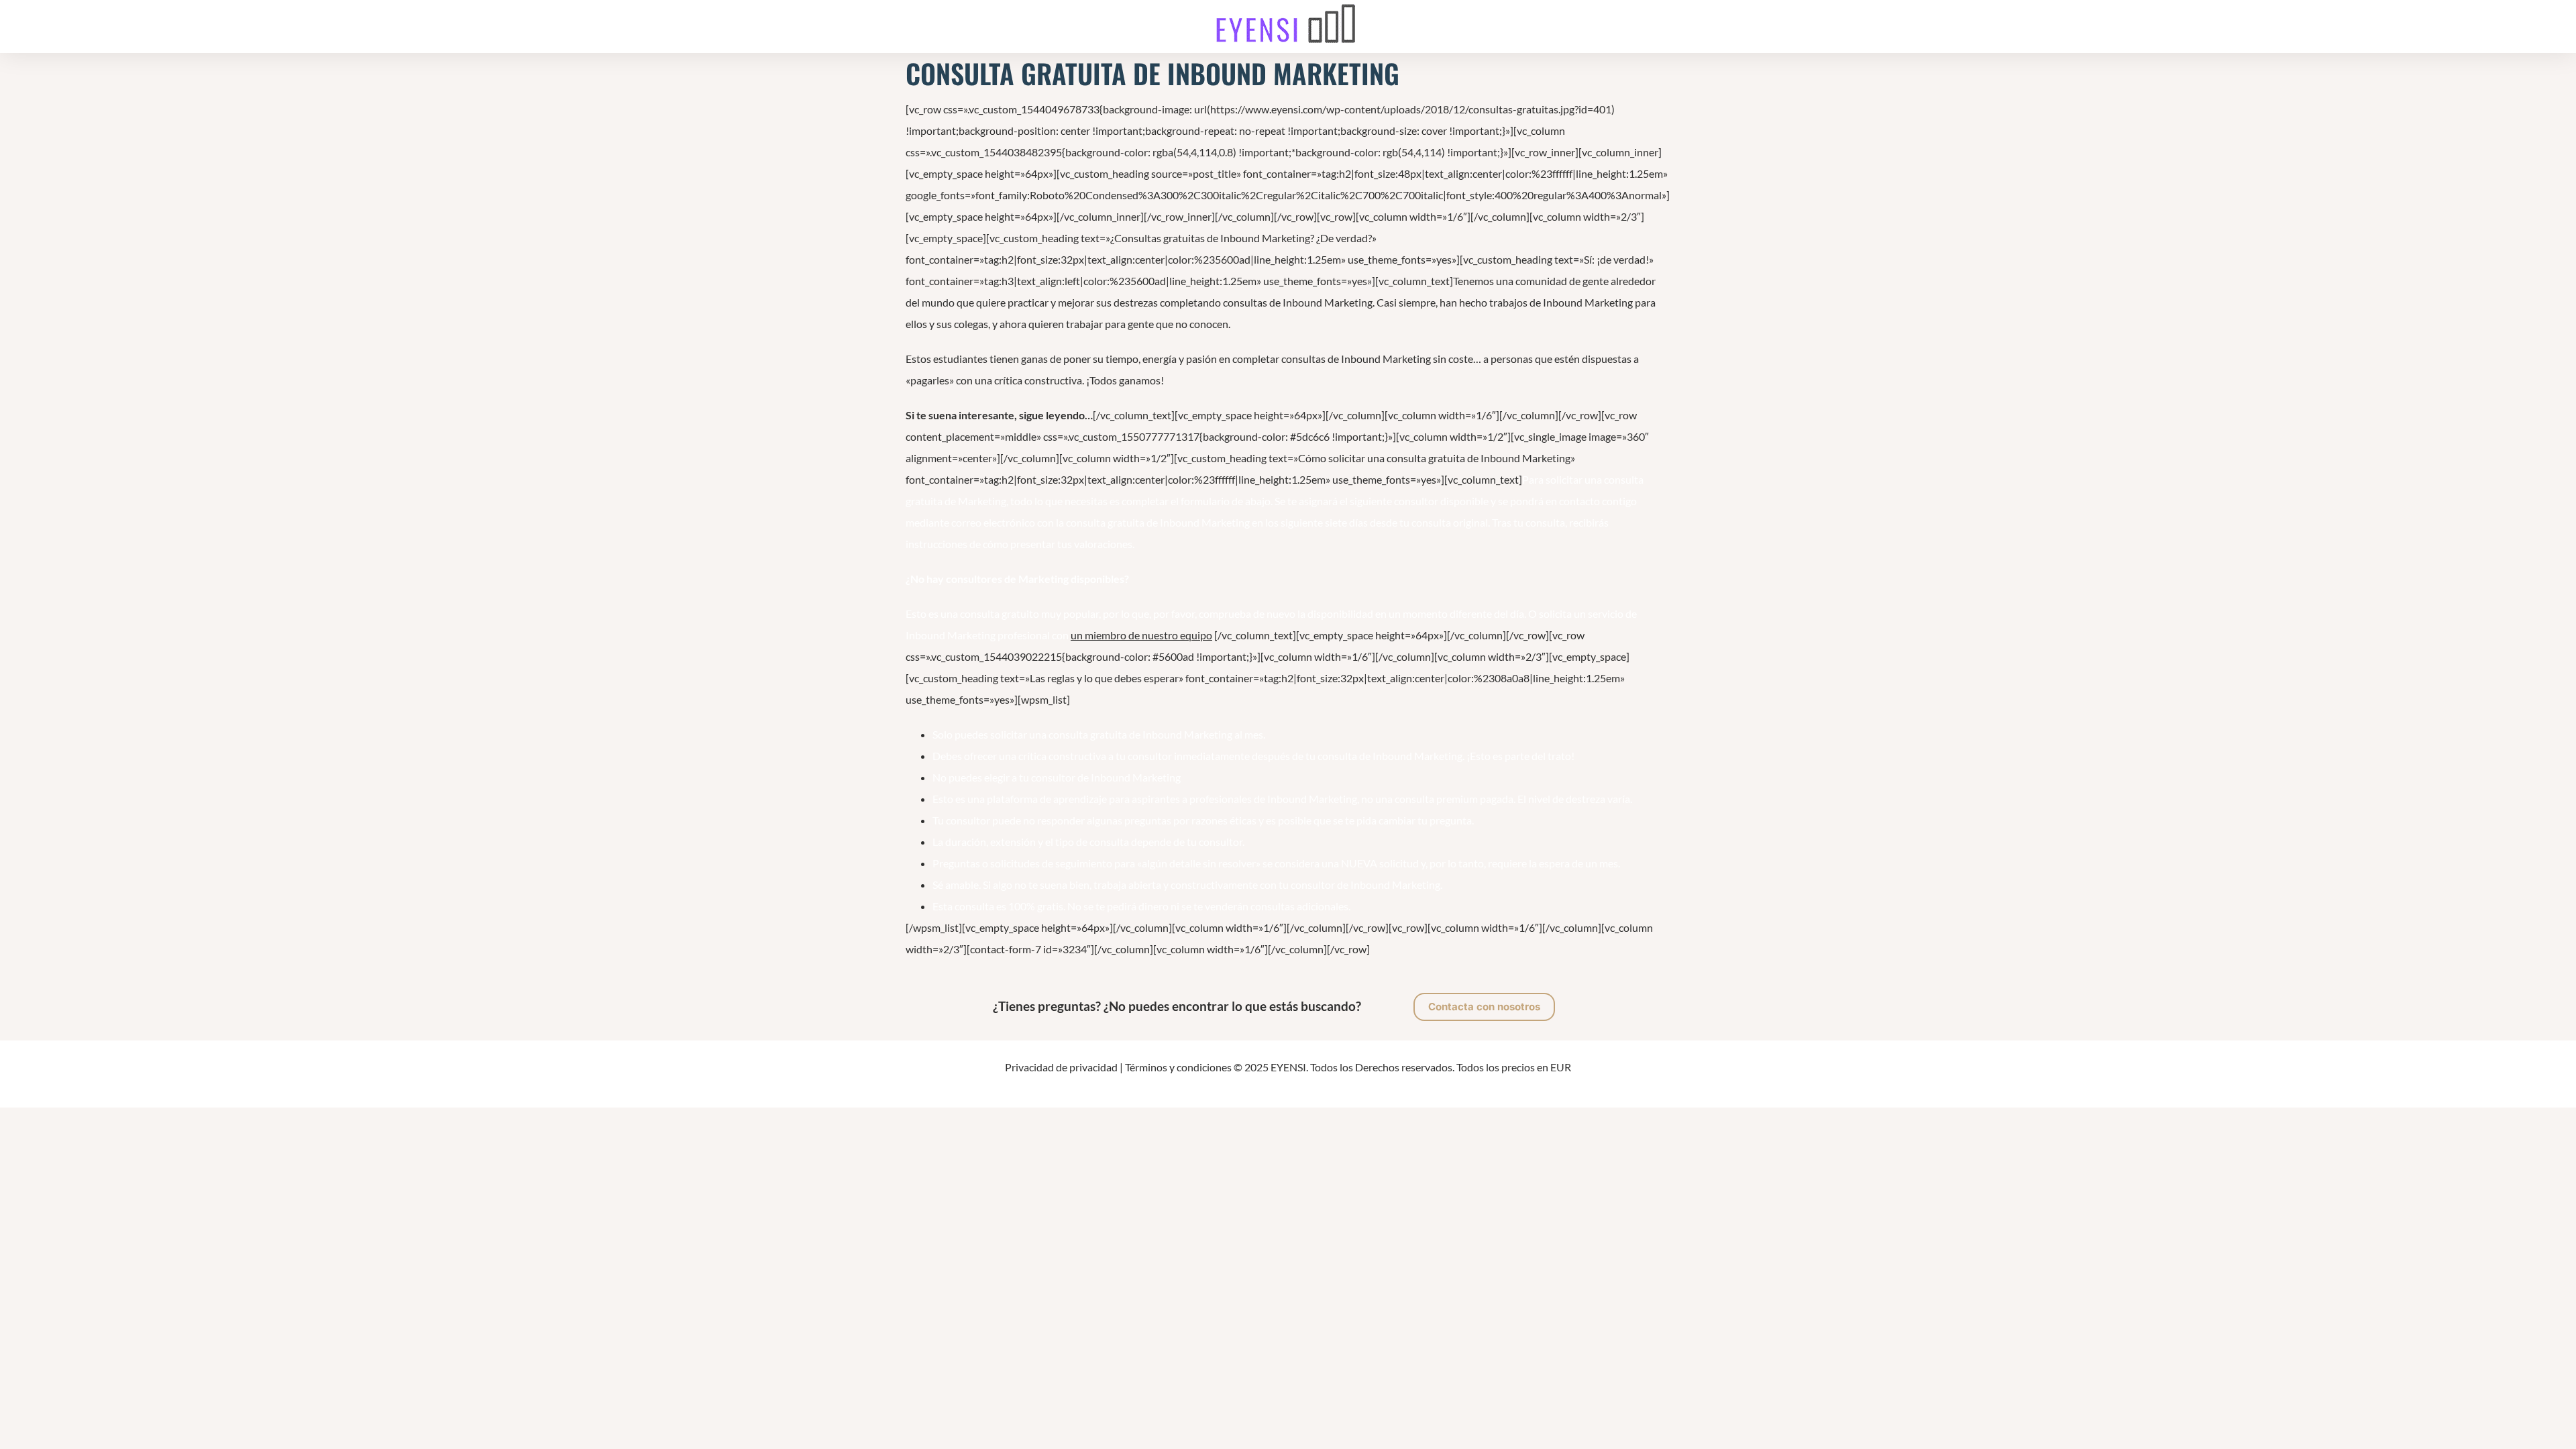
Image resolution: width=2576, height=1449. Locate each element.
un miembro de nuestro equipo (1141, 635)
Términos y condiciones (1178, 1067)
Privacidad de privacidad (1061, 1067)
